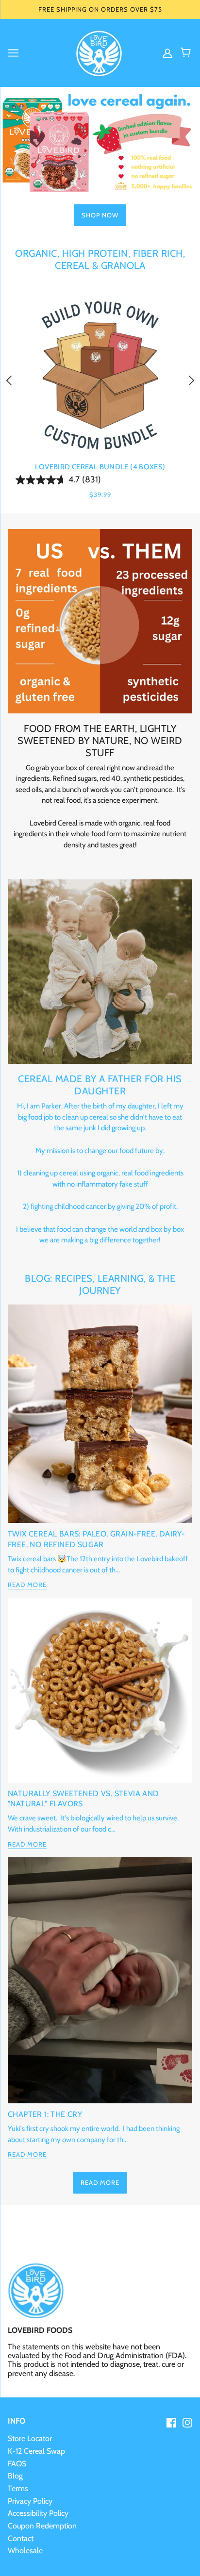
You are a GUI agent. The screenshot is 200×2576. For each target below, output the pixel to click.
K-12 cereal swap (36, 2451)
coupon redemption (42, 2526)
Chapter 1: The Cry (45, 2114)
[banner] (99, 52)
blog (15, 2476)
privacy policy (30, 2501)
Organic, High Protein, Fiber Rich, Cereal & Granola (100, 259)
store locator (30, 2438)
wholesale (25, 2551)
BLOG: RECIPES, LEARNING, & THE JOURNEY (100, 1284)
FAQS (17, 2464)
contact (21, 2538)
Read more (27, 1585)
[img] (168, 53)
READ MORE (100, 2182)
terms (18, 2488)
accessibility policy (38, 2513)
